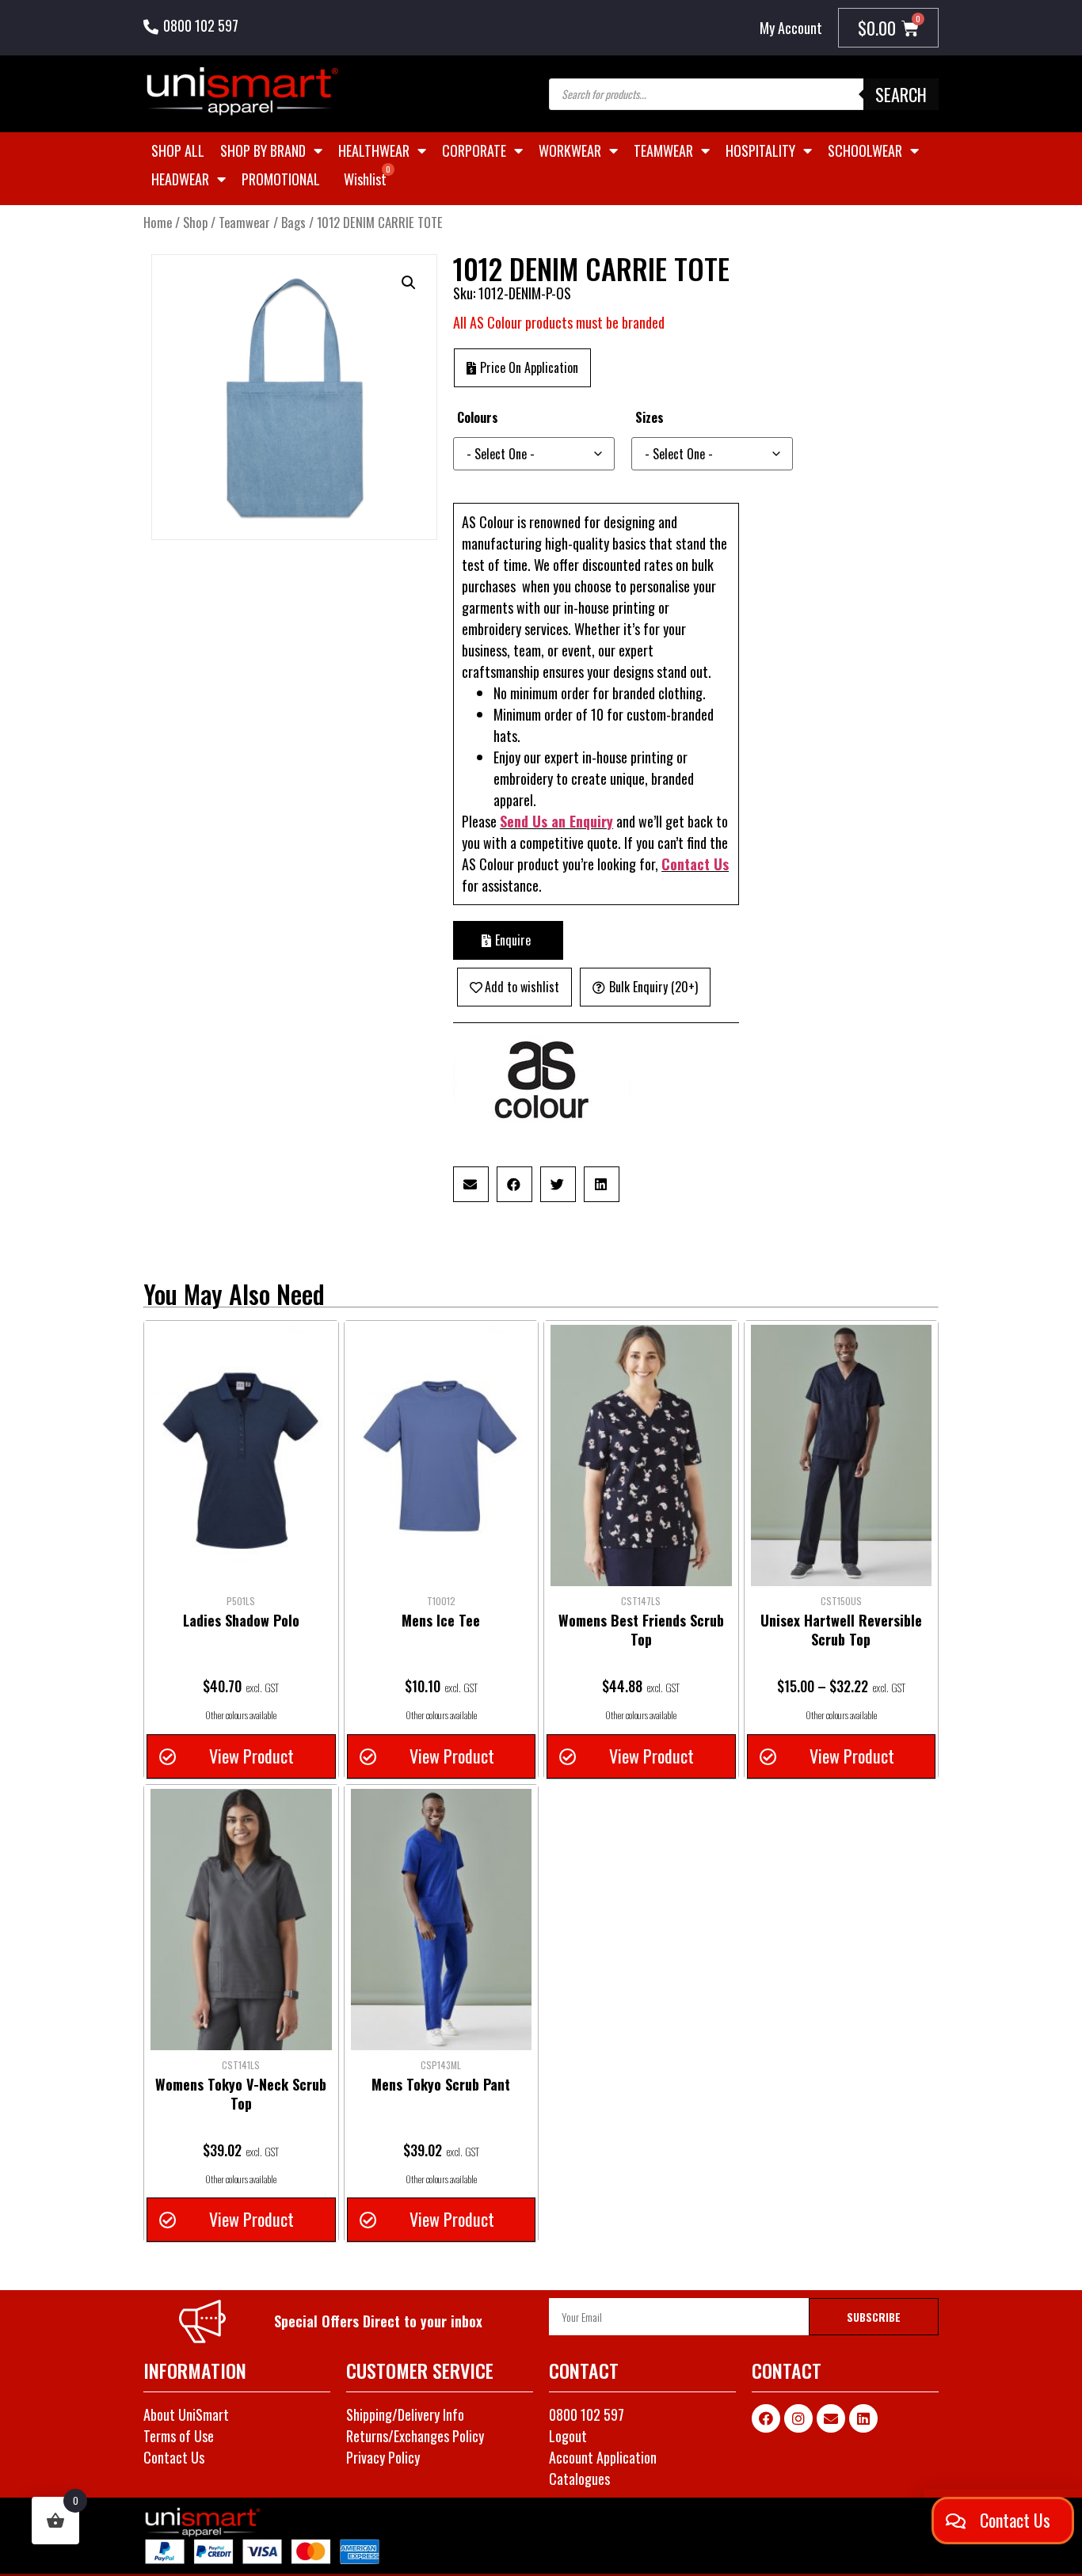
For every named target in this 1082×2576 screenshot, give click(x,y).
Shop (195, 222)
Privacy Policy (383, 2457)
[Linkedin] (863, 2418)
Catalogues (579, 2479)
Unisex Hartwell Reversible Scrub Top (841, 1630)
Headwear (180, 179)
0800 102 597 (201, 25)
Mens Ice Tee (441, 1620)
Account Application (603, 2457)
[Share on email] (471, 1184)
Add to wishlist (522, 987)
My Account (791, 28)
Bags (293, 222)
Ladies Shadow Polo (241, 1620)
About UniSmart (186, 2414)
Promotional (281, 179)
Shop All (178, 150)
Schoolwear (865, 150)
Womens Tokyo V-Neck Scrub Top (241, 2094)
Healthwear (374, 150)
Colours (478, 417)
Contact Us (695, 864)
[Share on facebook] (514, 1184)
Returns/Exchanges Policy (415, 2436)
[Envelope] (831, 2418)
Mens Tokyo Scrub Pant (441, 2084)
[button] (409, 283)
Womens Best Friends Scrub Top (641, 1630)
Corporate (474, 150)
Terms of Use (179, 2436)
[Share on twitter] (558, 1184)
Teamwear (663, 150)
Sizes (650, 417)
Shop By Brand (263, 150)
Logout (568, 2436)
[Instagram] (798, 2418)
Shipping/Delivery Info (405, 2414)
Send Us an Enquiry (556, 821)
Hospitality (760, 150)
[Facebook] (766, 2418)
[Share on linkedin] (602, 1184)
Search (901, 94)
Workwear (570, 150)
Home (158, 222)
